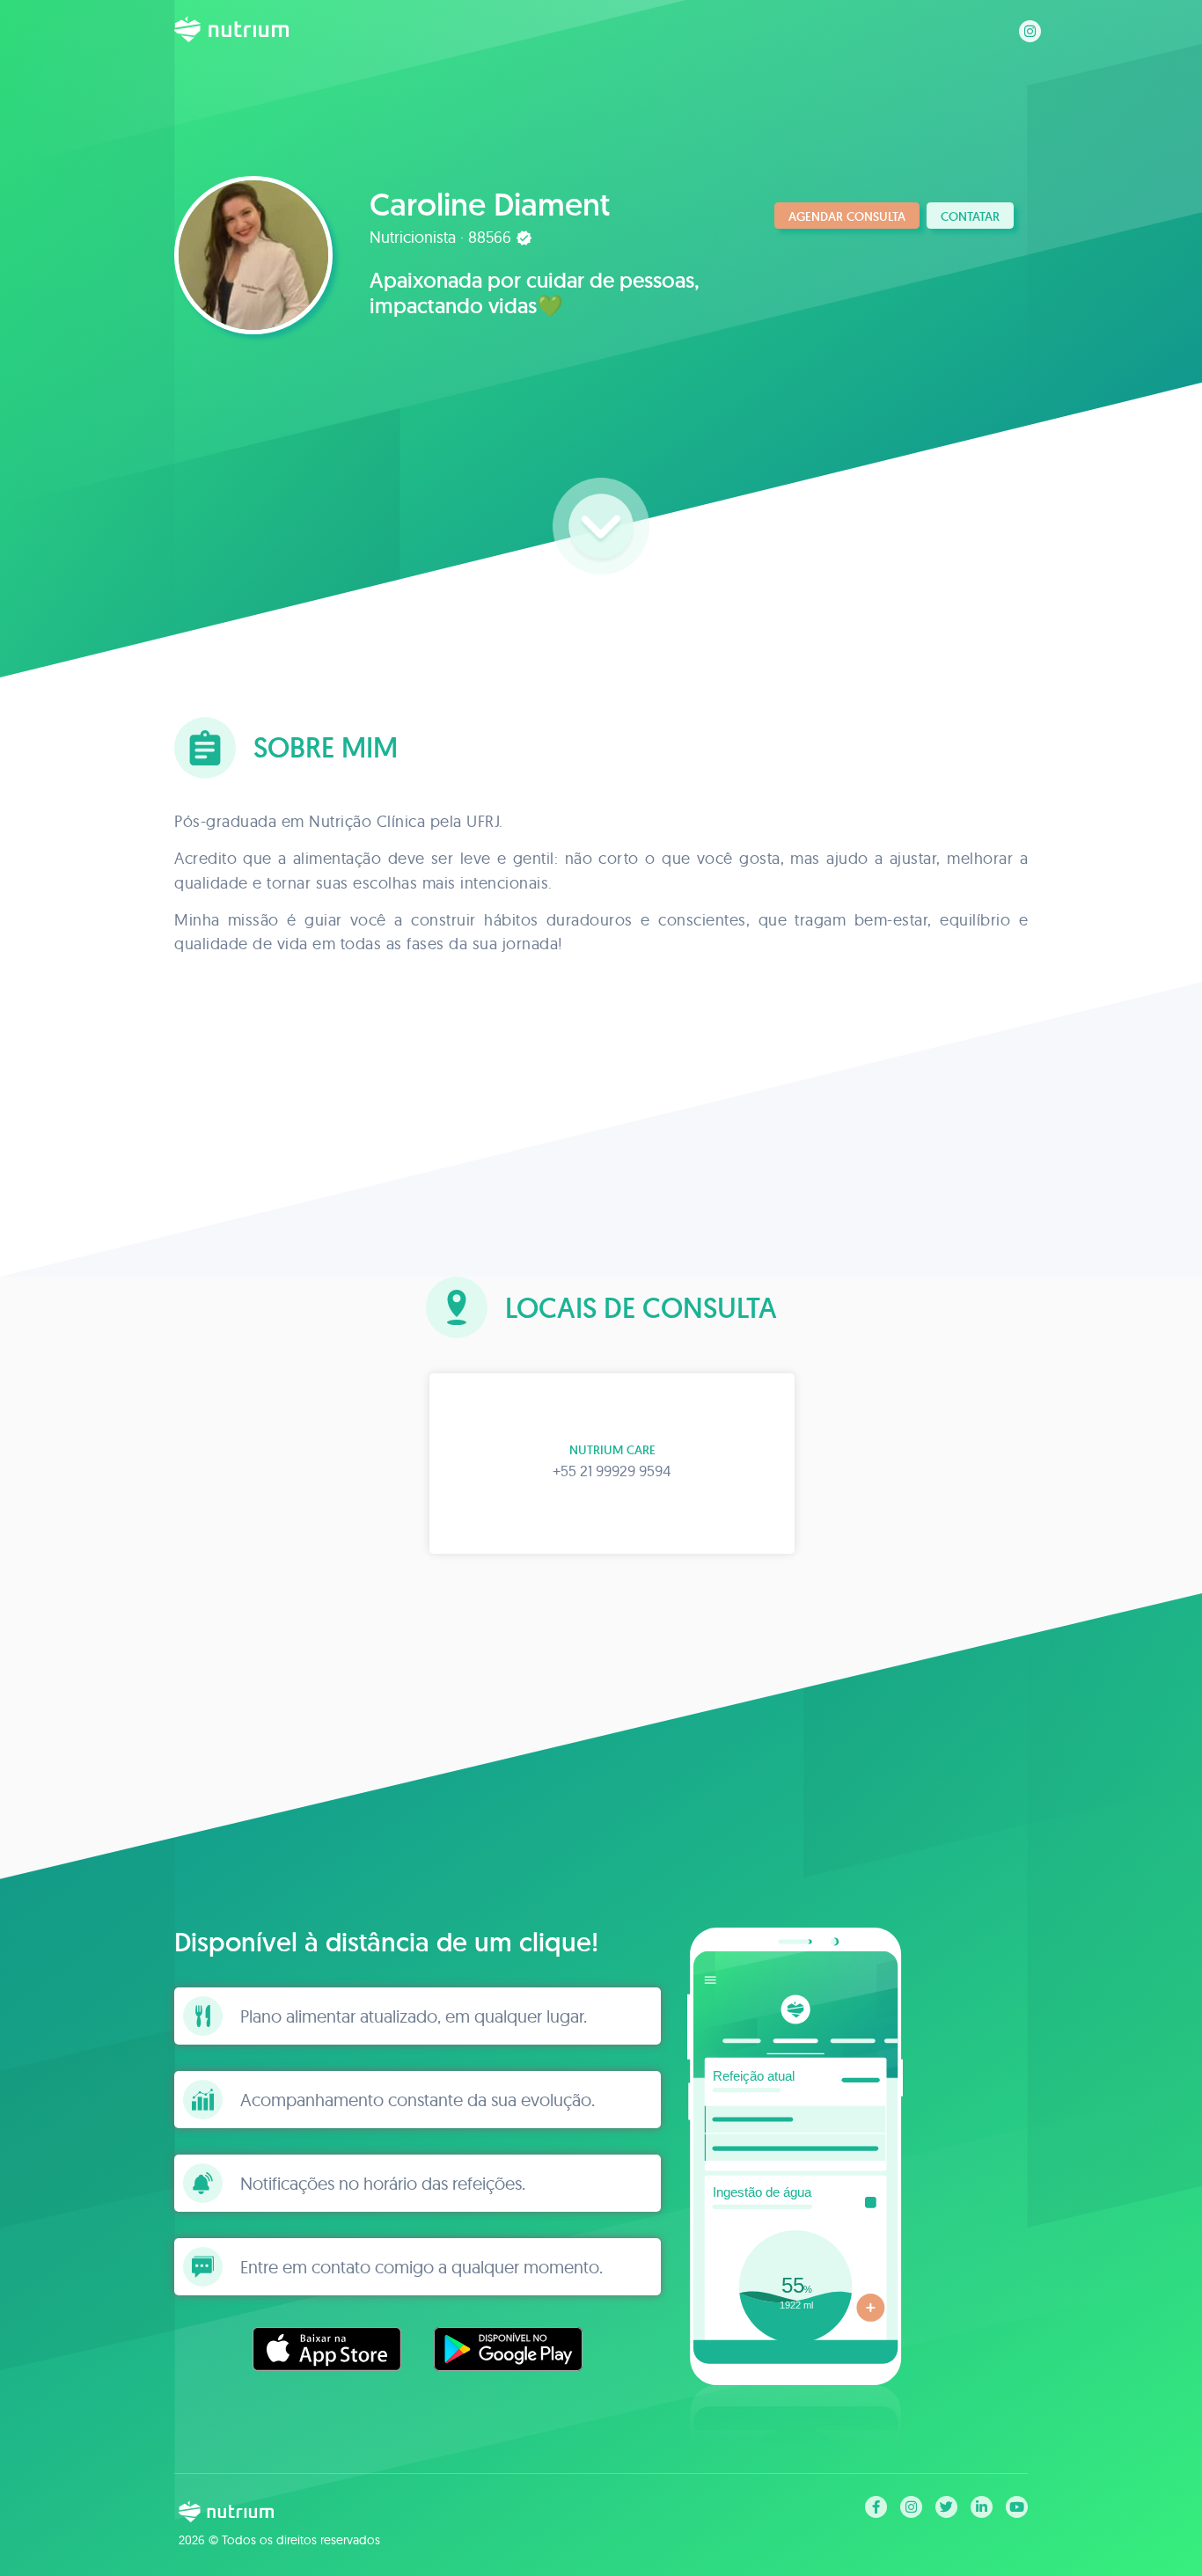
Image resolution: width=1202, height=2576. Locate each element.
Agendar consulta (847, 216)
